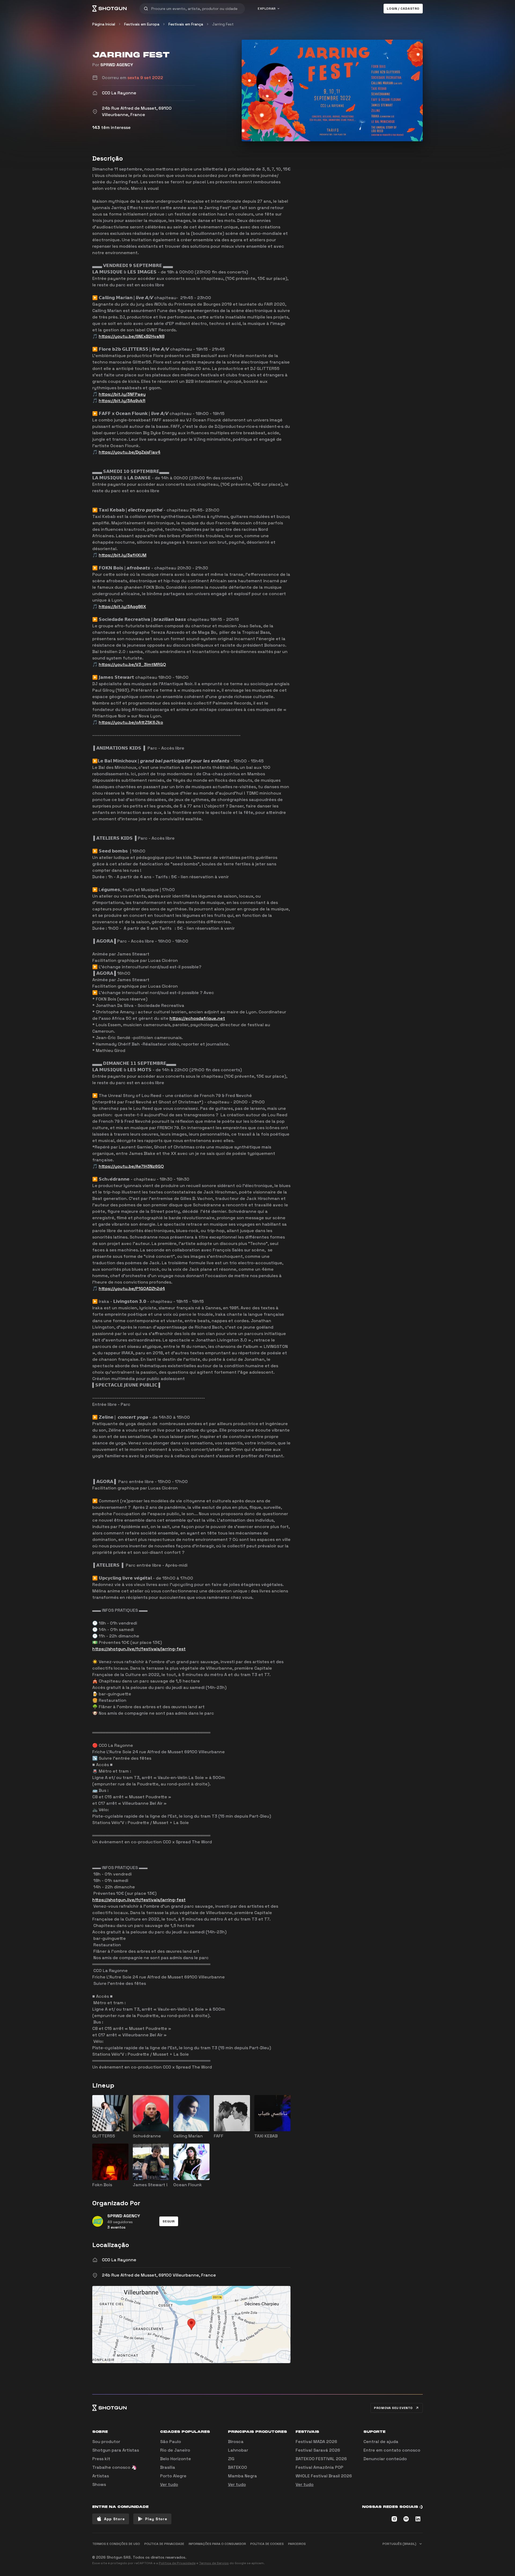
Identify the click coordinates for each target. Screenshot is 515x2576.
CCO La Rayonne (119, 2260)
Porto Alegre (173, 2476)
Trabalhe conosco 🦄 (115, 2467)
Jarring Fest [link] (223, 24)
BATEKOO (238, 2467)
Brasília (168, 2467)
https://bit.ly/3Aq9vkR (122, 401)
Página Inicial (104, 24)
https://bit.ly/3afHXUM (123, 555)
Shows (99, 2484)
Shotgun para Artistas (116, 2450)
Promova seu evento (393, 2408)
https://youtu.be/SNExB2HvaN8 (132, 336)
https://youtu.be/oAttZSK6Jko (131, 722)
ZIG (231, 2459)
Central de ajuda (381, 2442)
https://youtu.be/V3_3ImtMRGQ (132, 664)
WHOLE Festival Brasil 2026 (324, 2476)
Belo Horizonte (176, 2459)
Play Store (156, 2519)
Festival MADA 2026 (316, 2442)
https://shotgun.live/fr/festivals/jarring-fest (139, 1649)
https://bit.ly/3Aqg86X (122, 607)
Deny (413, 2555)
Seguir (169, 2221)
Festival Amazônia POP (319, 2467)
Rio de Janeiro (175, 2450)
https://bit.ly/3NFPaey (122, 394)
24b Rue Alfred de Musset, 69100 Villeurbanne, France (159, 2275)
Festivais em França (186, 24)
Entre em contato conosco (392, 2450)
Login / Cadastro (403, 9)
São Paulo (171, 2442)
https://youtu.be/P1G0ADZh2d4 (132, 1289)
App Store (114, 2519)
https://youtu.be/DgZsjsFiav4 (130, 452)
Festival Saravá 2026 (318, 2450)
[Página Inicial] (109, 9)
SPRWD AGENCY (117, 65)
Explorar (267, 9)
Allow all (356, 2555)
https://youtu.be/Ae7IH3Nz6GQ (131, 1166)
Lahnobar (238, 2450)
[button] (169, 2221)
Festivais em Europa (142, 24)
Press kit (101, 2459)
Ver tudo (169, 2484)
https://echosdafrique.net (197, 1018)
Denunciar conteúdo (385, 2459)
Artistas (101, 2476)
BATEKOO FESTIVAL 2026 (321, 2459)
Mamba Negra (242, 2476)
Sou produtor (106, 2442)
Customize (385, 2555)
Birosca (236, 2442)
